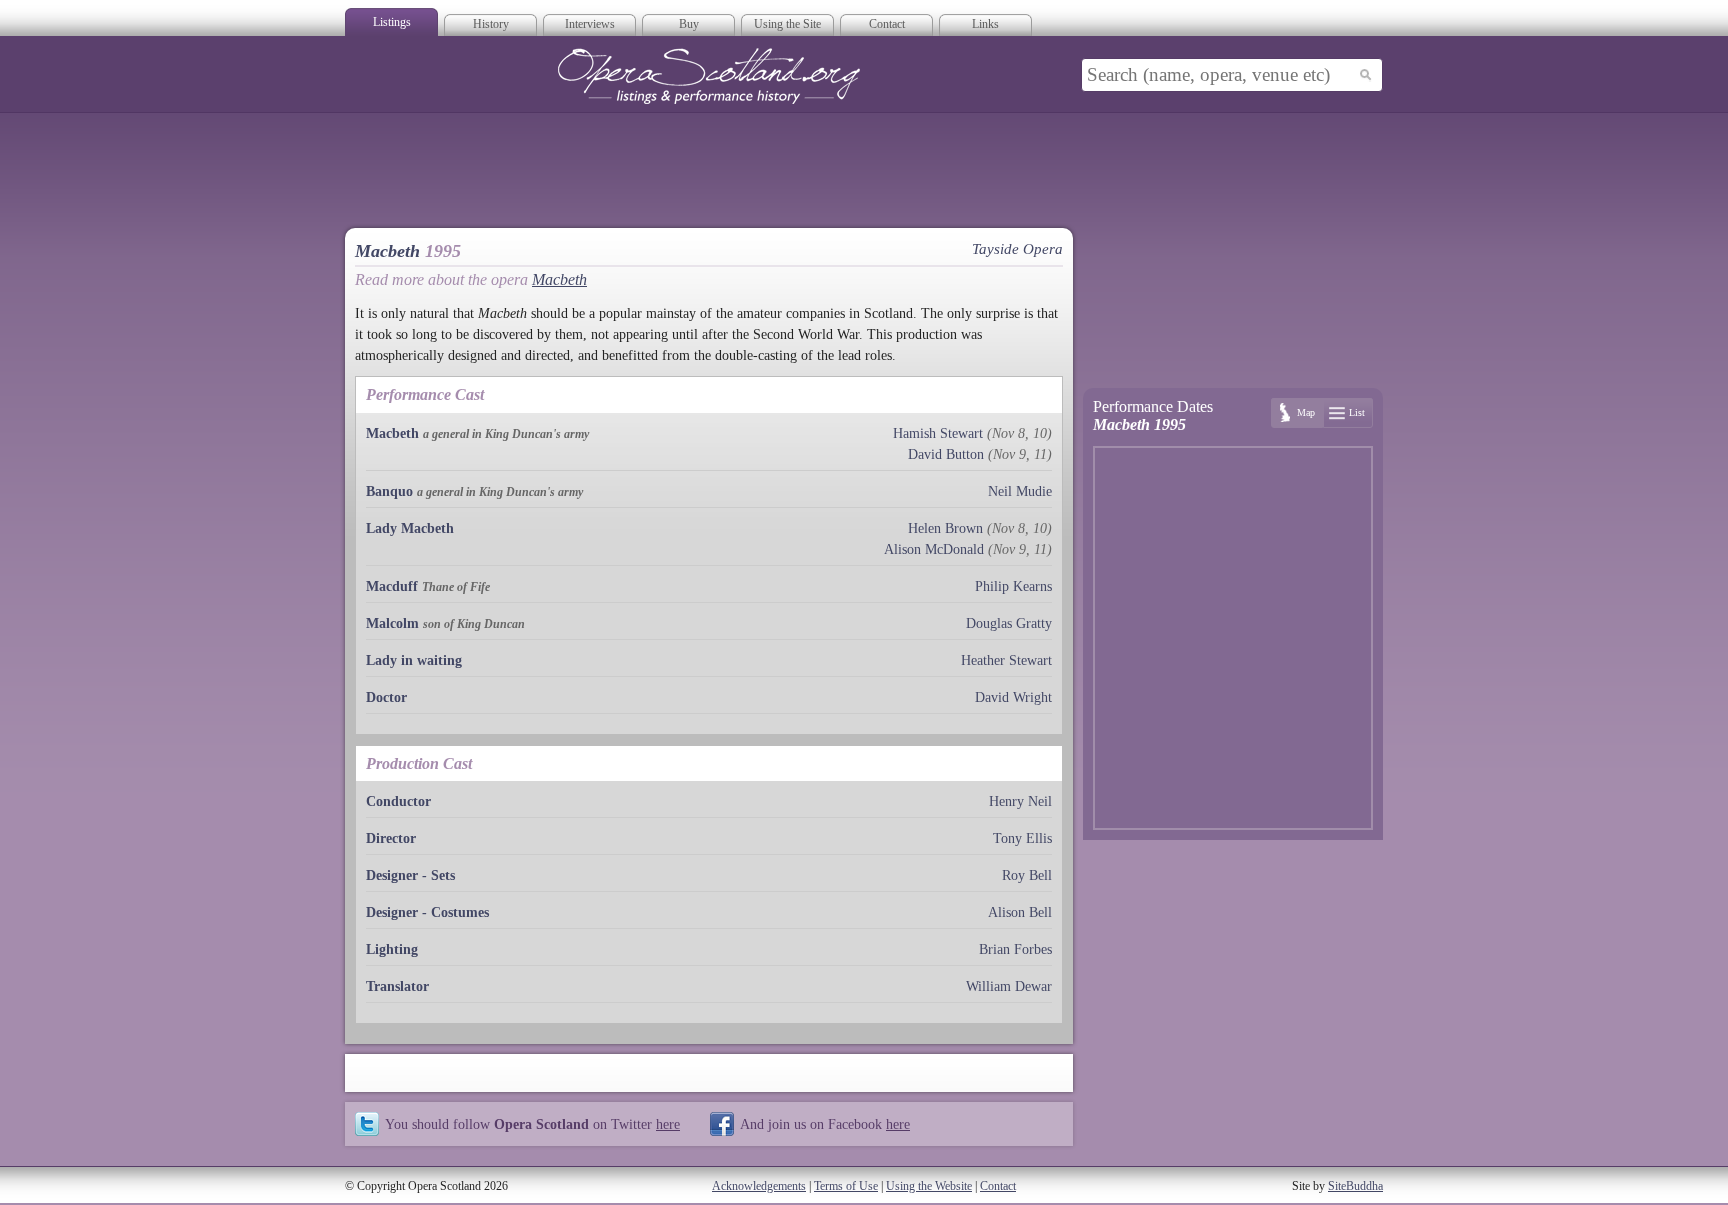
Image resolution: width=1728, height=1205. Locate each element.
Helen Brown (945, 528)
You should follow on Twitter (532, 1124)
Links (985, 24)
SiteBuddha (1355, 1186)
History (491, 24)
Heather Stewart (1006, 660)
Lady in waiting (414, 660)
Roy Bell (1027, 875)
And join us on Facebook (825, 1124)
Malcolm (392, 623)
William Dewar (1009, 986)
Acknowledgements (759, 1186)
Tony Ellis (1022, 838)
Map (1306, 412)
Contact (887, 24)
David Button (946, 454)
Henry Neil (1020, 801)
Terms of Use (846, 1186)
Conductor (398, 801)
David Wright (1013, 697)
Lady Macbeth (410, 528)
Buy (689, 24)
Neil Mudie (1020, 491)
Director (391, 838)
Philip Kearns (1013, 586)
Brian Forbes (1015, 949)
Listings (392, 22)
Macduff (392, 586)
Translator (397, 986)
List (1357, 412)
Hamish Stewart (938, 433)
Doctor (386, 697)
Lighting (392, 949)
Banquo (389, 491)
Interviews (590, 24)
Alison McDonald (934, 549)
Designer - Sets (410, 875)
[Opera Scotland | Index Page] (709, 76)
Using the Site (787, 24)
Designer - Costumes (427, 912)
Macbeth (559, 279)
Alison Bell (1020, 912)
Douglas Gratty (1009, 623)
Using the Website (929, 1186)
